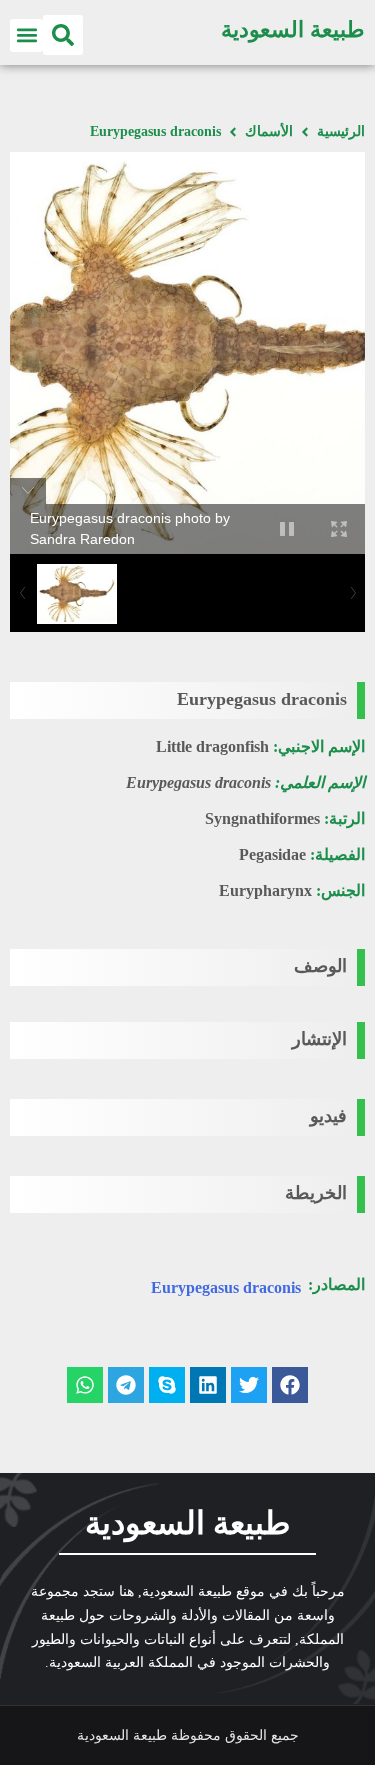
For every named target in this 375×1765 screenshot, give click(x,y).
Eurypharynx (265, 890)
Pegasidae (272, 854)
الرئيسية (341, 131)
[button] (63, 35)
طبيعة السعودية (293, 29)
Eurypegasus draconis (226, 1287)
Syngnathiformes (262, 818)
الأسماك (269, 131)
